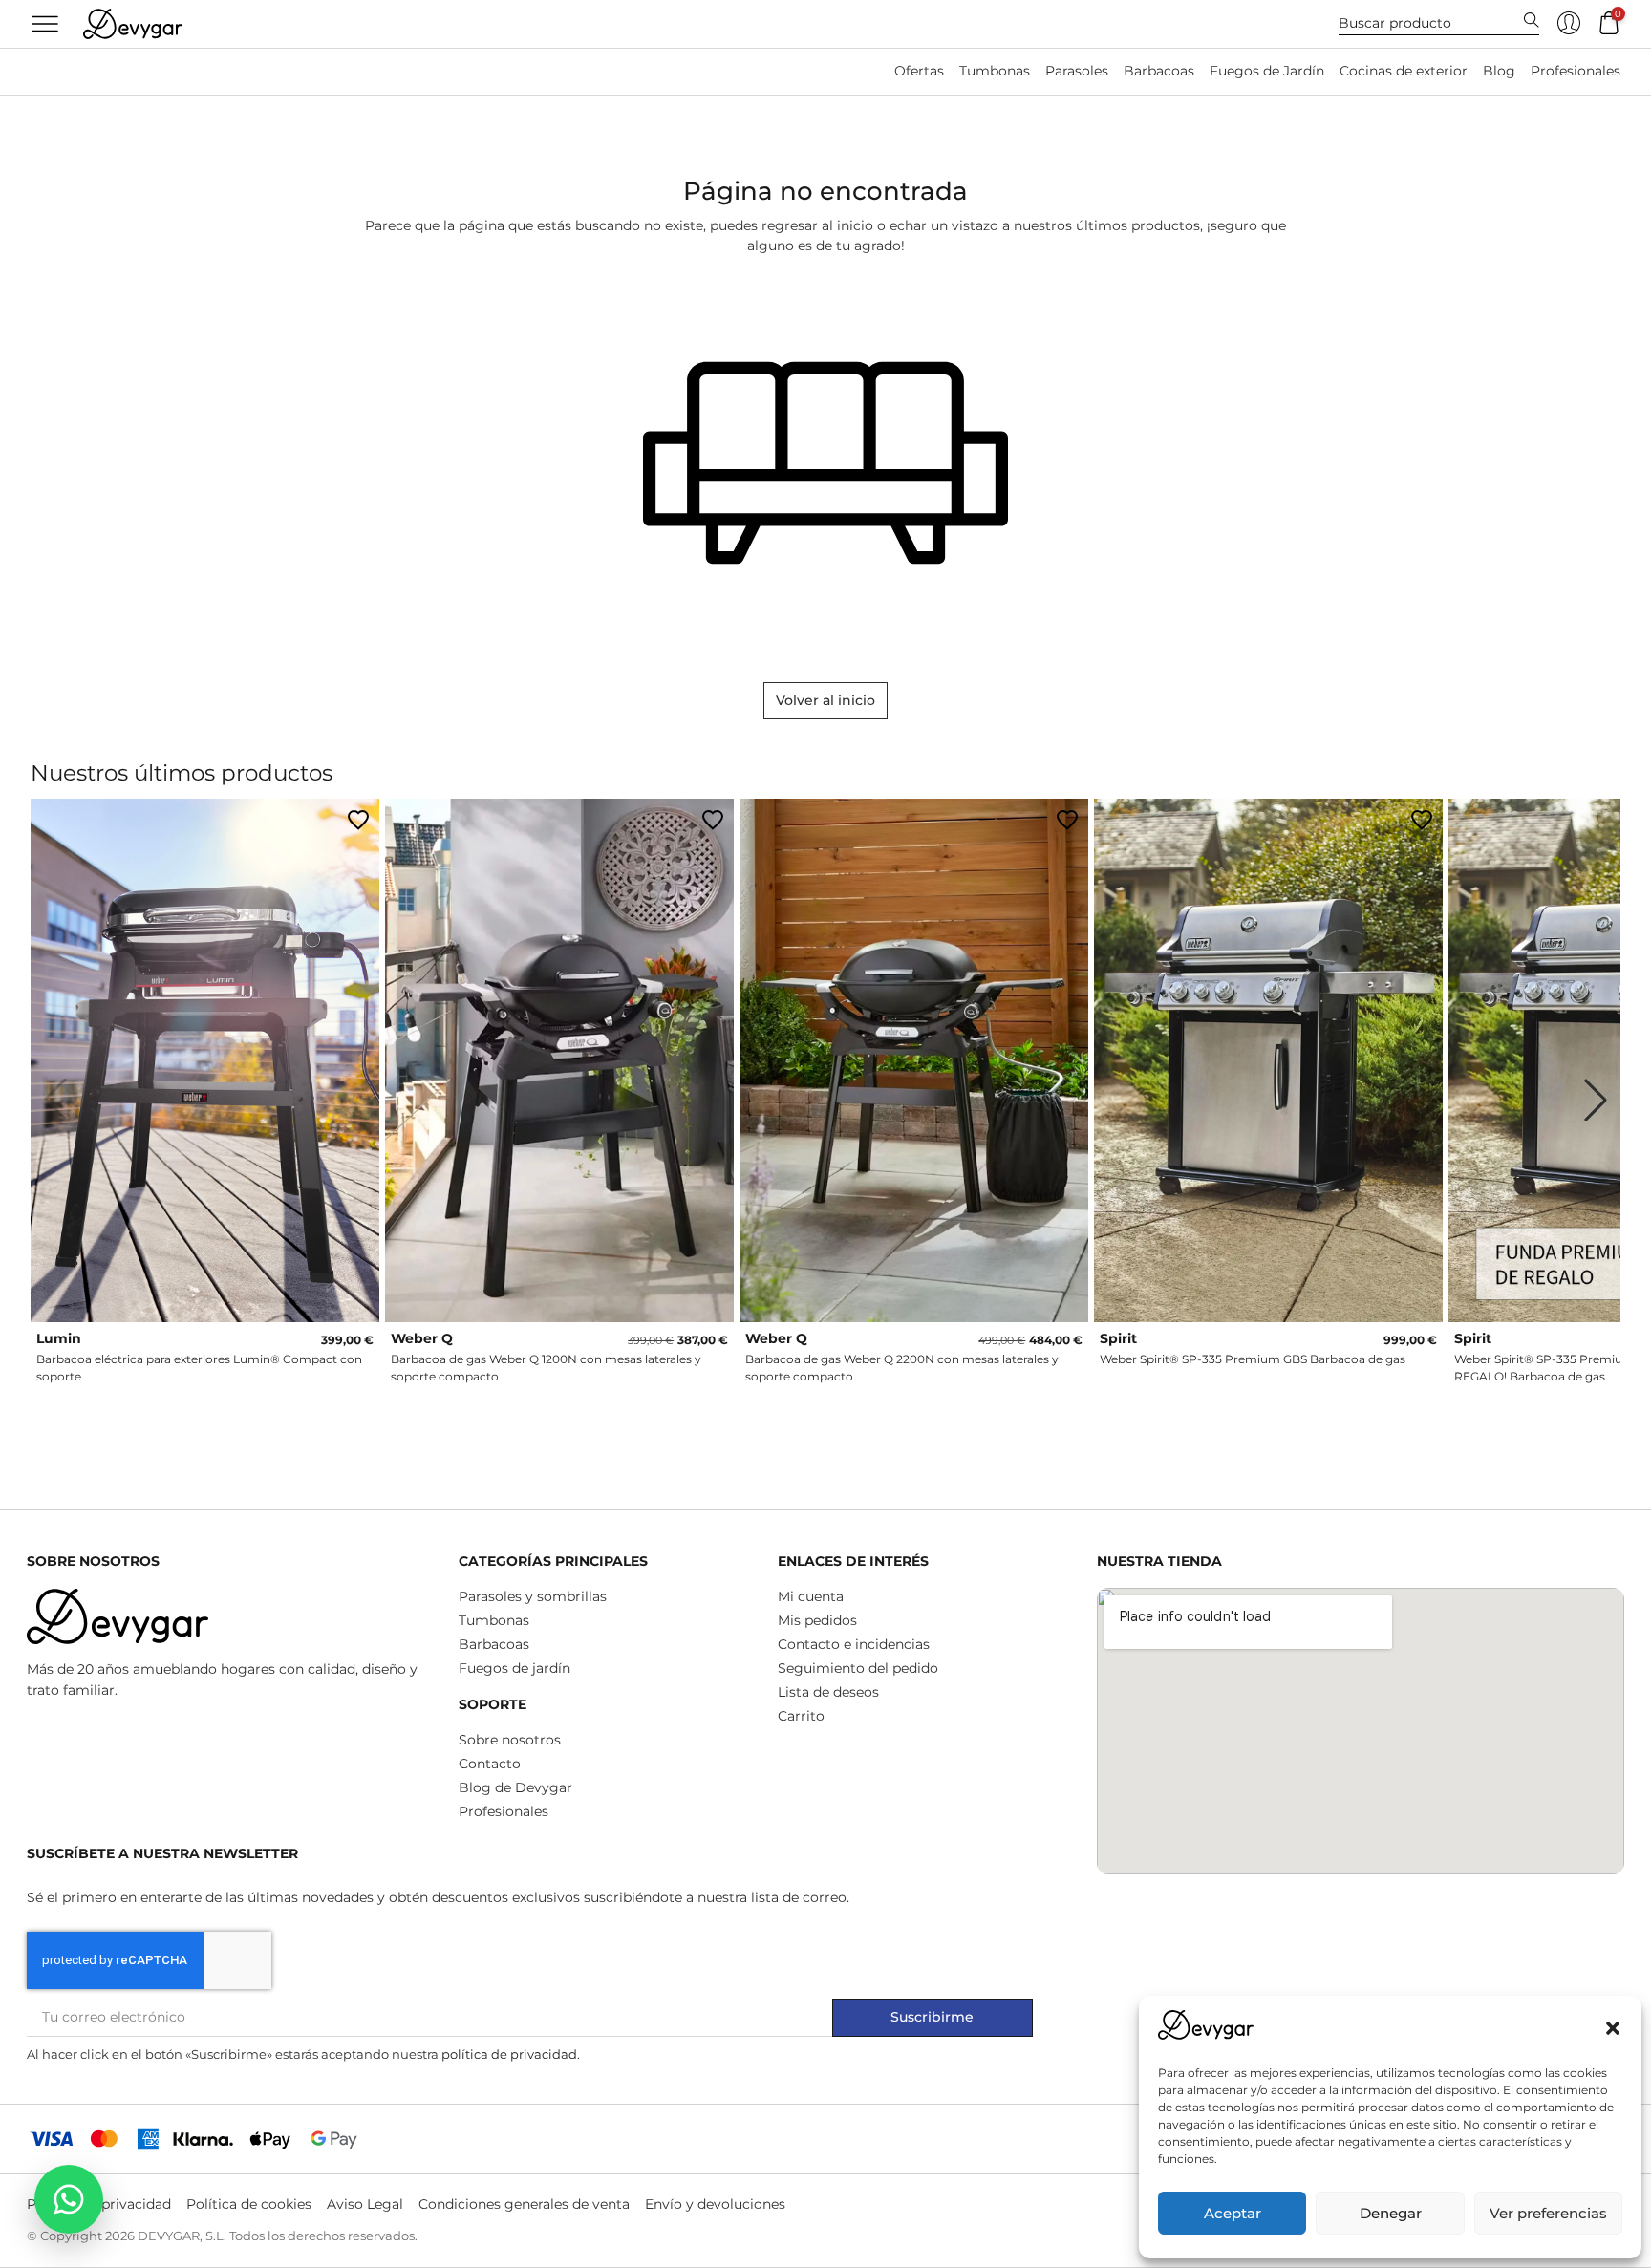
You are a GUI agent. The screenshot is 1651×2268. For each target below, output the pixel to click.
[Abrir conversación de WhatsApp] (69, 2199)
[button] (1613, 2028)
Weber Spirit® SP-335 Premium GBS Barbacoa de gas (1253, 1359)
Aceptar (1233, 2213)
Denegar (1391, 2213)
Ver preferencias (1548, 2213)
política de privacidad (509, 2054)
